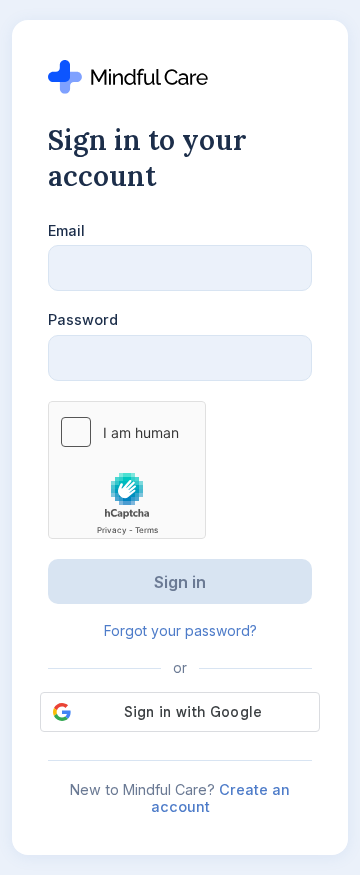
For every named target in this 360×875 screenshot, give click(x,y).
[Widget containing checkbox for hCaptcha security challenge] (127, 470)
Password (83, 319)
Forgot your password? (180, 630)
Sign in (180, 582)
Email (66, 230)
